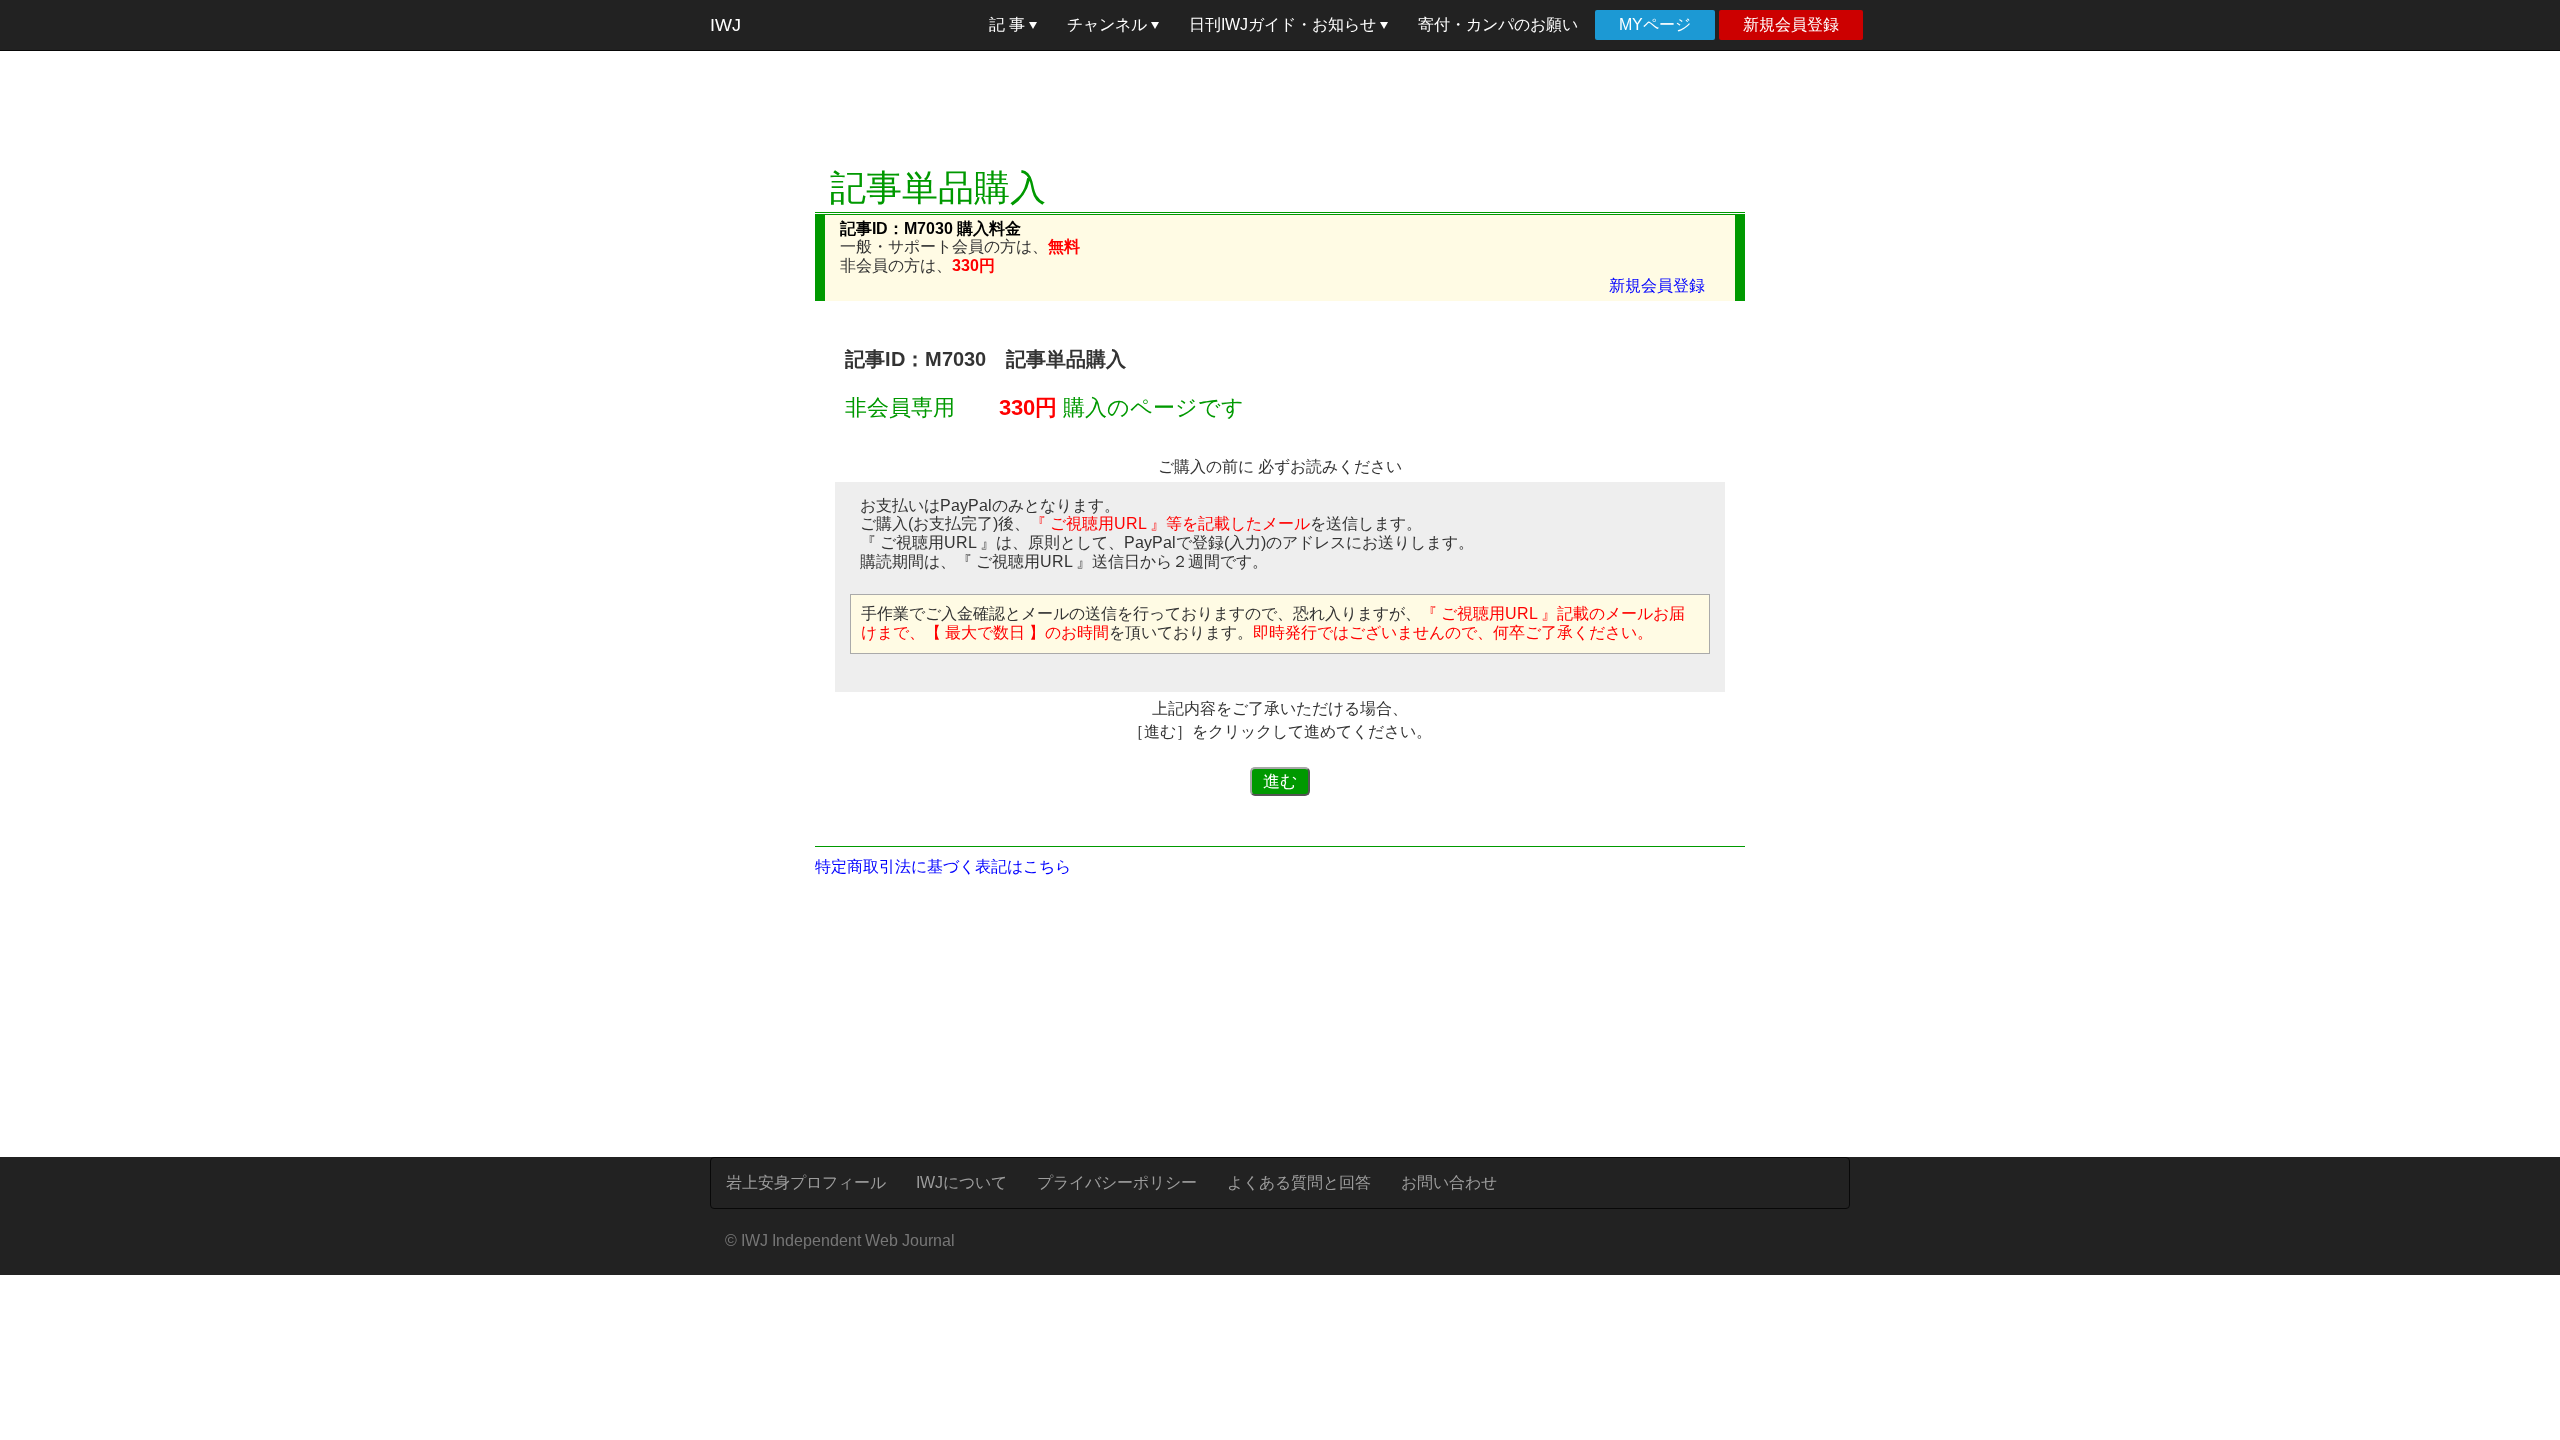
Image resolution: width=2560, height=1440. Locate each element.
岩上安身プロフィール (806, 1182)
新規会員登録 (1791, 24)
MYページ (1655, 24)
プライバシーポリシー (1117, 1182)
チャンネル (1109, 24)
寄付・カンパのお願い (1498, 24)
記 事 (1009, 24)
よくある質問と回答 (1299, 1182)
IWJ (725, 25)
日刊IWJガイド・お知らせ (1284, 24)
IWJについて (961, 1182)
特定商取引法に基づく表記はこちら (943, 866)
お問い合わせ (1449, 1182)
